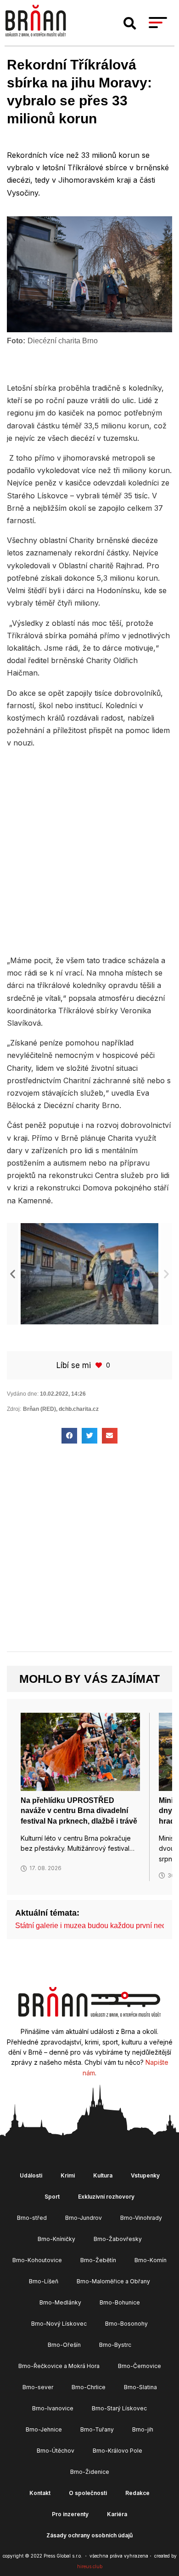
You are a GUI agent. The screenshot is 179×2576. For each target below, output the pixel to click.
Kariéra (117, 2514)
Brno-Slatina (140, 2387)
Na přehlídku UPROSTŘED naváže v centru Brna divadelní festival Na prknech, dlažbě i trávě (79, 1811)
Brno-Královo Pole (117, 2451)
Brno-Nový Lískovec (59, 2324)
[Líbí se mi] (100, 1365)
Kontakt (40, 2493)
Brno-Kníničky (56, 2239)
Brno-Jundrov (84, 2218)
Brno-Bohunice (120, 2302)
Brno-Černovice (140, 2366)
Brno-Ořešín (64, 2345)
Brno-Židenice (90, 2472)
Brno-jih (143, 2429)
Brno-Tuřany (97, 2429)
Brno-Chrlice (89, 2387)
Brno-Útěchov (56, 2451)
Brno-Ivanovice (53, 2408)
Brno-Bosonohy (126, 2324)
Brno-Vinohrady (141, 2218)
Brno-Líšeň (44, 2281)
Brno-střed (32, 2218)
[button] (130, 23)
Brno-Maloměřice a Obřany (113, 2281)
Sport (52, 2197)
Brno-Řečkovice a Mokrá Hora (59, 2366)
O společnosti (88, 2493)
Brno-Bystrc (115, 2345)
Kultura (103, 2175)
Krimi (68, 2175)
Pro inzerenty (70, 2514)
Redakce (137, 2493)
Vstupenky (145, 2175)
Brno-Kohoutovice (37, 2260)
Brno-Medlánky (60, 2302)
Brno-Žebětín (98, 2260)
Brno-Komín (151, 2260)
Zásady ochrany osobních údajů (89, 2535)
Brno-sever (38, 2387)
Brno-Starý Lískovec (119, 2408)
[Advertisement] (89, 851)
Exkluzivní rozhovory (106, 2197)
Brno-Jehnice (44, 2429)
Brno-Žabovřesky (118, 2239)
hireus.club (90, 2566)
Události (31, 2175)
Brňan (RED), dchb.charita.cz (61, 1409)
